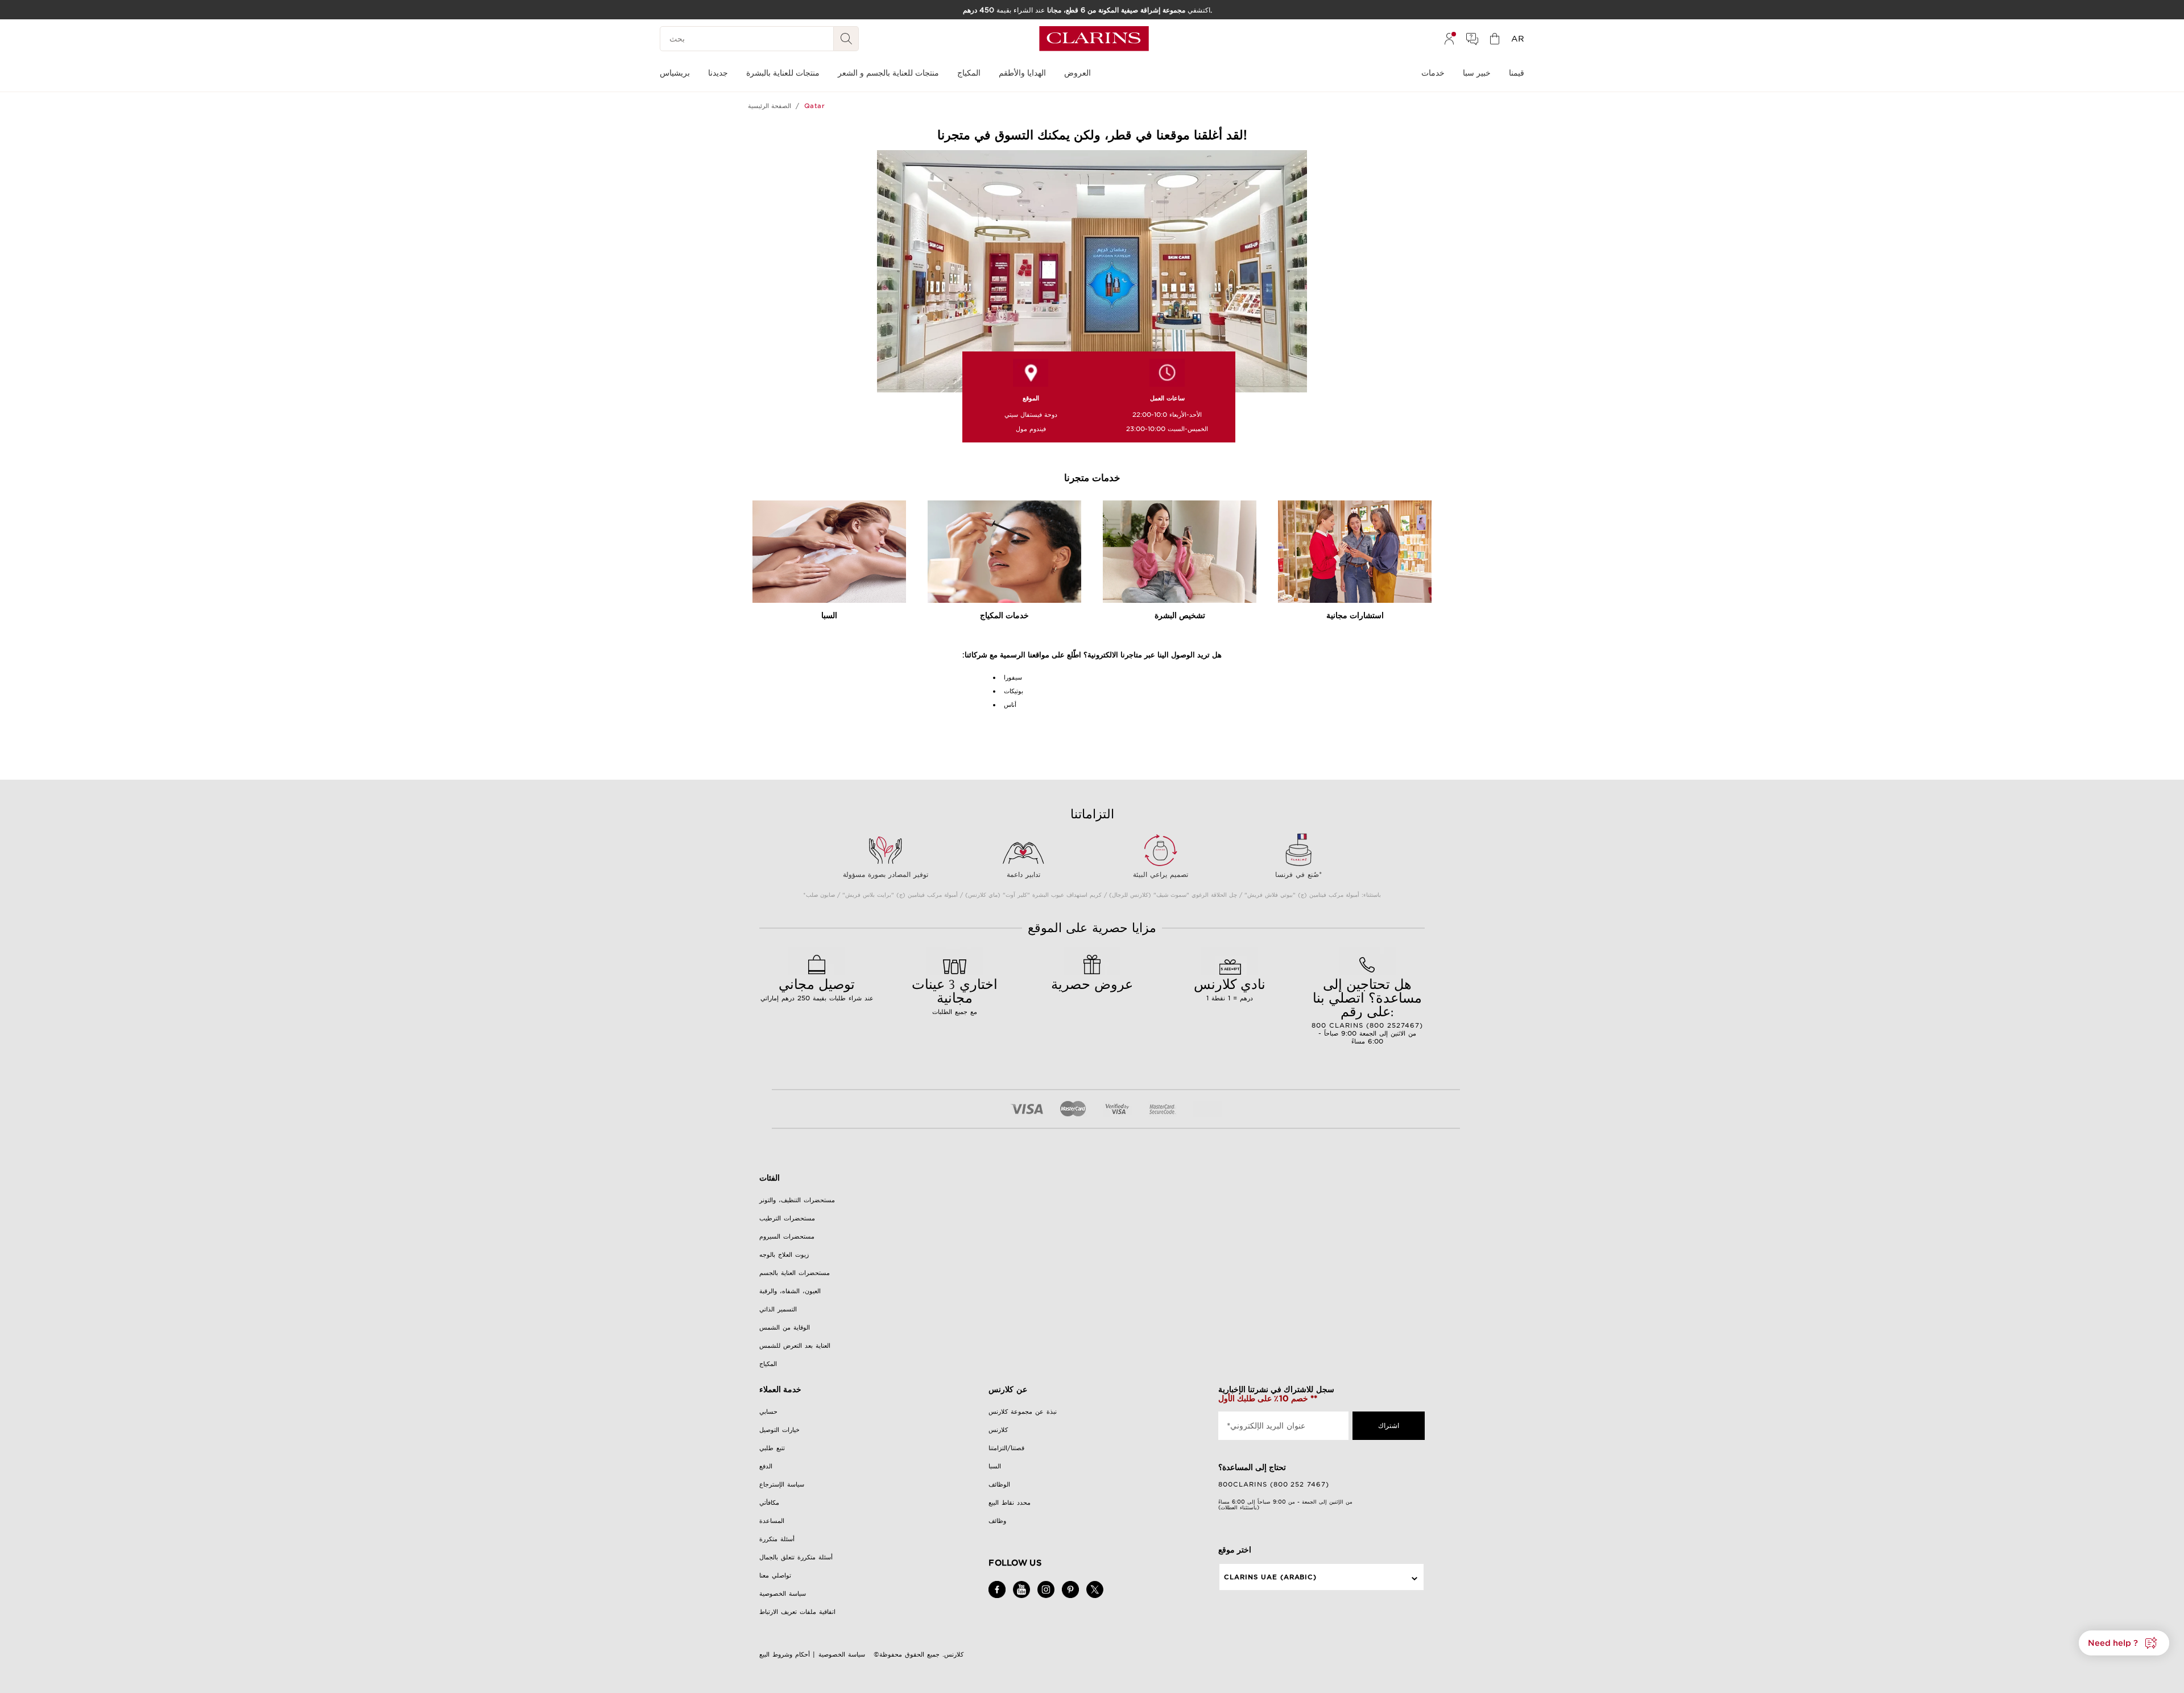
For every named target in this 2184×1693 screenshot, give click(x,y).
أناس (1010, 705)
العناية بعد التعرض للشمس (795, 1346)
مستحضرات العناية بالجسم (795, 1273)
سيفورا (1013, 677)
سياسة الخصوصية (783, 1593)
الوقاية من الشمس (785, 1327)
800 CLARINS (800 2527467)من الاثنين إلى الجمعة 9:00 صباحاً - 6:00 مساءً (1367, 1010)
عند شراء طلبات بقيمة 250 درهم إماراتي (817, 988)
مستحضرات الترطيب (787, 1218)
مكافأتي (769, 1502)
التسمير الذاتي (778, 1309)
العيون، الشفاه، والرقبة (790, 1291)
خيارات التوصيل (779, 1430)
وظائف (997, 1521)
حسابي (768, 1411)
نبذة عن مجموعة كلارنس (1023, 1411)
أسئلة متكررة (777, 1539)
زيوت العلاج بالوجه (784, 1255)
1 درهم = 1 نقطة (1230, 988)
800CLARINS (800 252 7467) (1274, 1484)
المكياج (768, 1364)
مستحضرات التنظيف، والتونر (797, 1200)
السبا (995, 1466)
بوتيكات (1014, 691)
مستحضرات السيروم (787, 1236)
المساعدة (772, 1521)
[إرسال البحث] (846, 39)
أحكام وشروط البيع (785, 1654)
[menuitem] (1449, 39)
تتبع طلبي (772, 1448)
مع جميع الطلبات (955, 995)
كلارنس (998, 1430)
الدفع (766, 1466)
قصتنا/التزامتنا (1006, 1448)
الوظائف (999, 1484)
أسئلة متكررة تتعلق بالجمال (796, 1557)
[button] (2124, 1643)
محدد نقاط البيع (1010, 1502)
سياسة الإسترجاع (782, 1484)
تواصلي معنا (775, 1575)
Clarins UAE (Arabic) (1271, 1577)
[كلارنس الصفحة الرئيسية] (1094, 39)
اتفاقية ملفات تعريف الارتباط (797, 1612)
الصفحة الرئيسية (770, 106)
